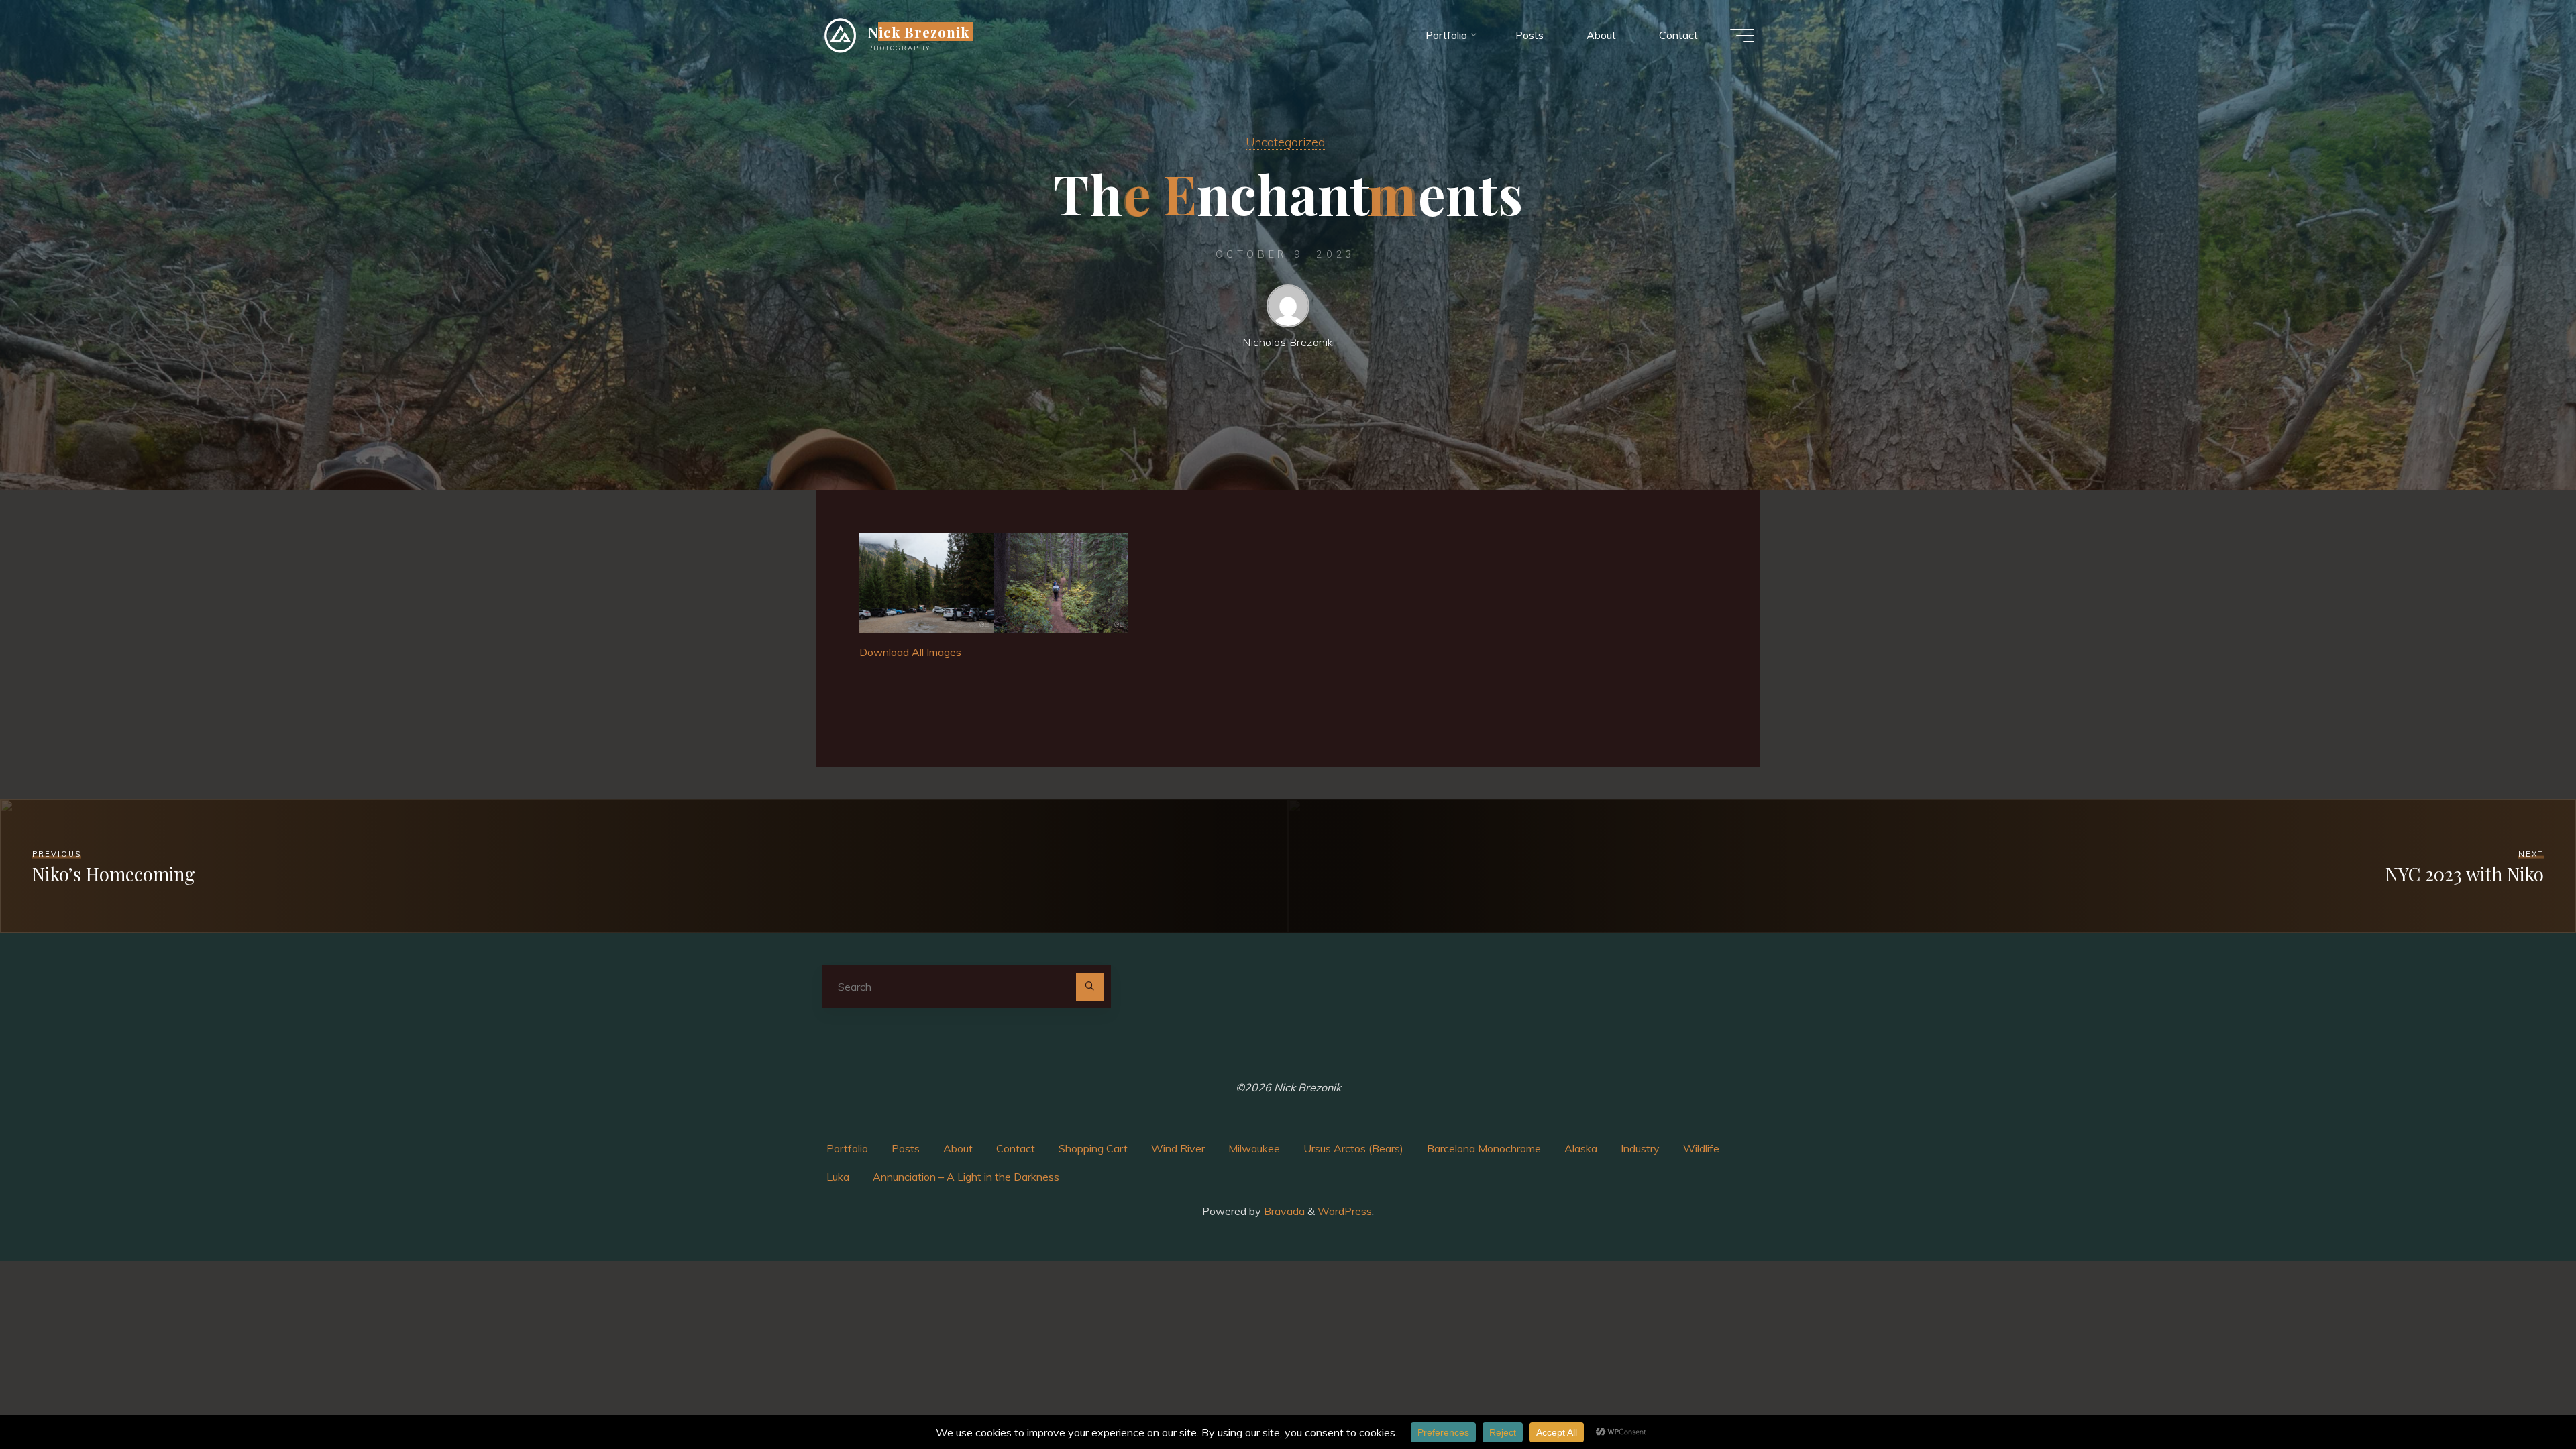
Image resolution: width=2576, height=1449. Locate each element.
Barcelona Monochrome (1484, 1148)
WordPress (1345, 1211)
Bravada (1283, 1211)
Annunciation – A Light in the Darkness (966, 1177)
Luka (838, 1177)
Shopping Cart (1093, 1148)
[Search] (1090, 987)
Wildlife (1701, 1148)
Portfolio (847, 1148)
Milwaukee (1254, 1148)
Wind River (1178, 1148)
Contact (1016, 1148)
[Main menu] (1742, 36)
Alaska (1581, 1148)
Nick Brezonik (919, 32)
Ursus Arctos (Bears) (1353, 1148)
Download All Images (910, 652)
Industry (1640, 1148)
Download (873, 547)
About (958, 1148)
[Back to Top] (2524, 1397)
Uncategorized (1285, 142)
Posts (906, 1148)
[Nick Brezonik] (840, 35)
